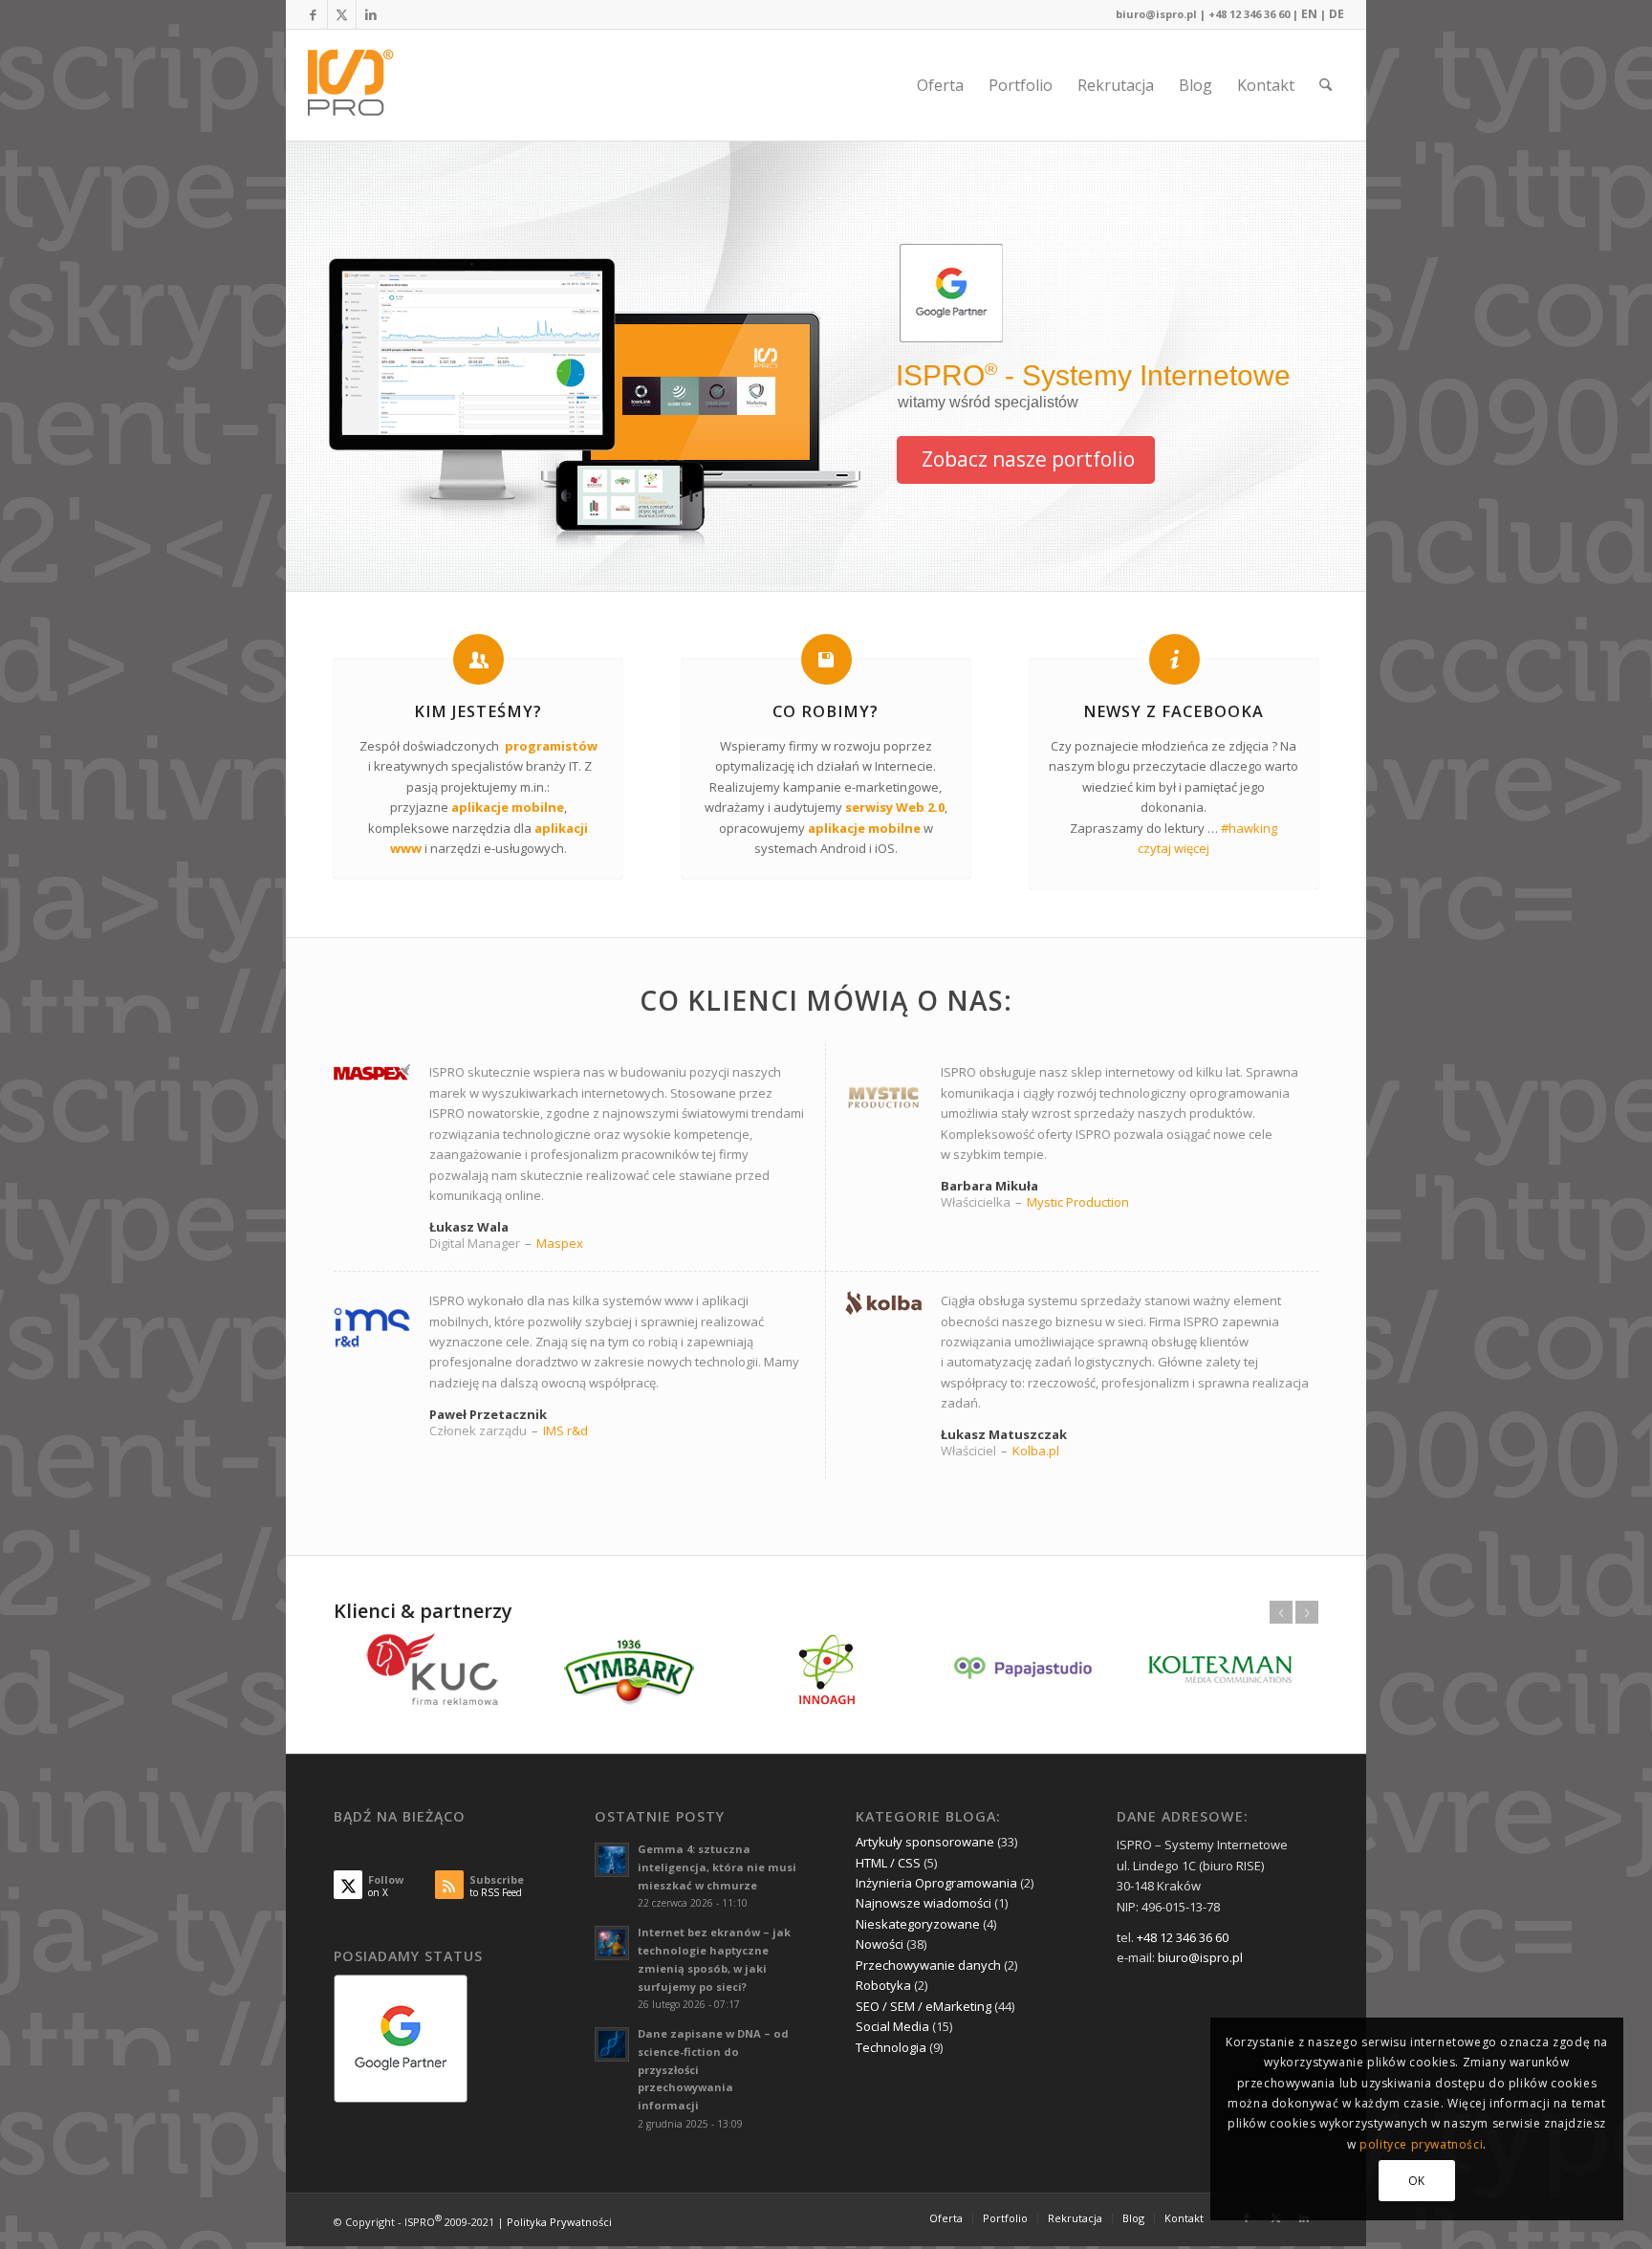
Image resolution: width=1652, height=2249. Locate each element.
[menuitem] (940, 85)
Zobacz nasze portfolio (1028, 459)
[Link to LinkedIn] (371, 14)
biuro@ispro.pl (1156, 14)
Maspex (560, 1243)
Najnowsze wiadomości (924, 1903)
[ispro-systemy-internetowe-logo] (356, 85)
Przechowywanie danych (928, 1965)
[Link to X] (342, 14)
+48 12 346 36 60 (1249, 14)
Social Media (892, 2026)
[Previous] (1281, 1612)
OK (1417, 2181)
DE (1337, 14)
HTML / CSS (888, 1863)
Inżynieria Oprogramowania (936, 1883)
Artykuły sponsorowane (925, 1842)
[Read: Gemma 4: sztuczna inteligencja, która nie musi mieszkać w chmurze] (612, 1860)
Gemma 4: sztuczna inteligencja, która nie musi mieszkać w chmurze (717, 1867)
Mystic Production (1078, 1202)
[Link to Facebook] (313, 14)
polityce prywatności (1421, 2144)
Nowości (880, 1944)
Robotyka (883, 1985)
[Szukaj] (1326, 85)
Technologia (891, 2047)
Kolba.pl (1036, 1451)
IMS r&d (565, 1430)
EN (1309, 14)
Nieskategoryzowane (918, 1924)
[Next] (1307, 1612)
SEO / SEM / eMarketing (924, 2006)
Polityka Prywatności (559, 2221)
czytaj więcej (1174, 848)
